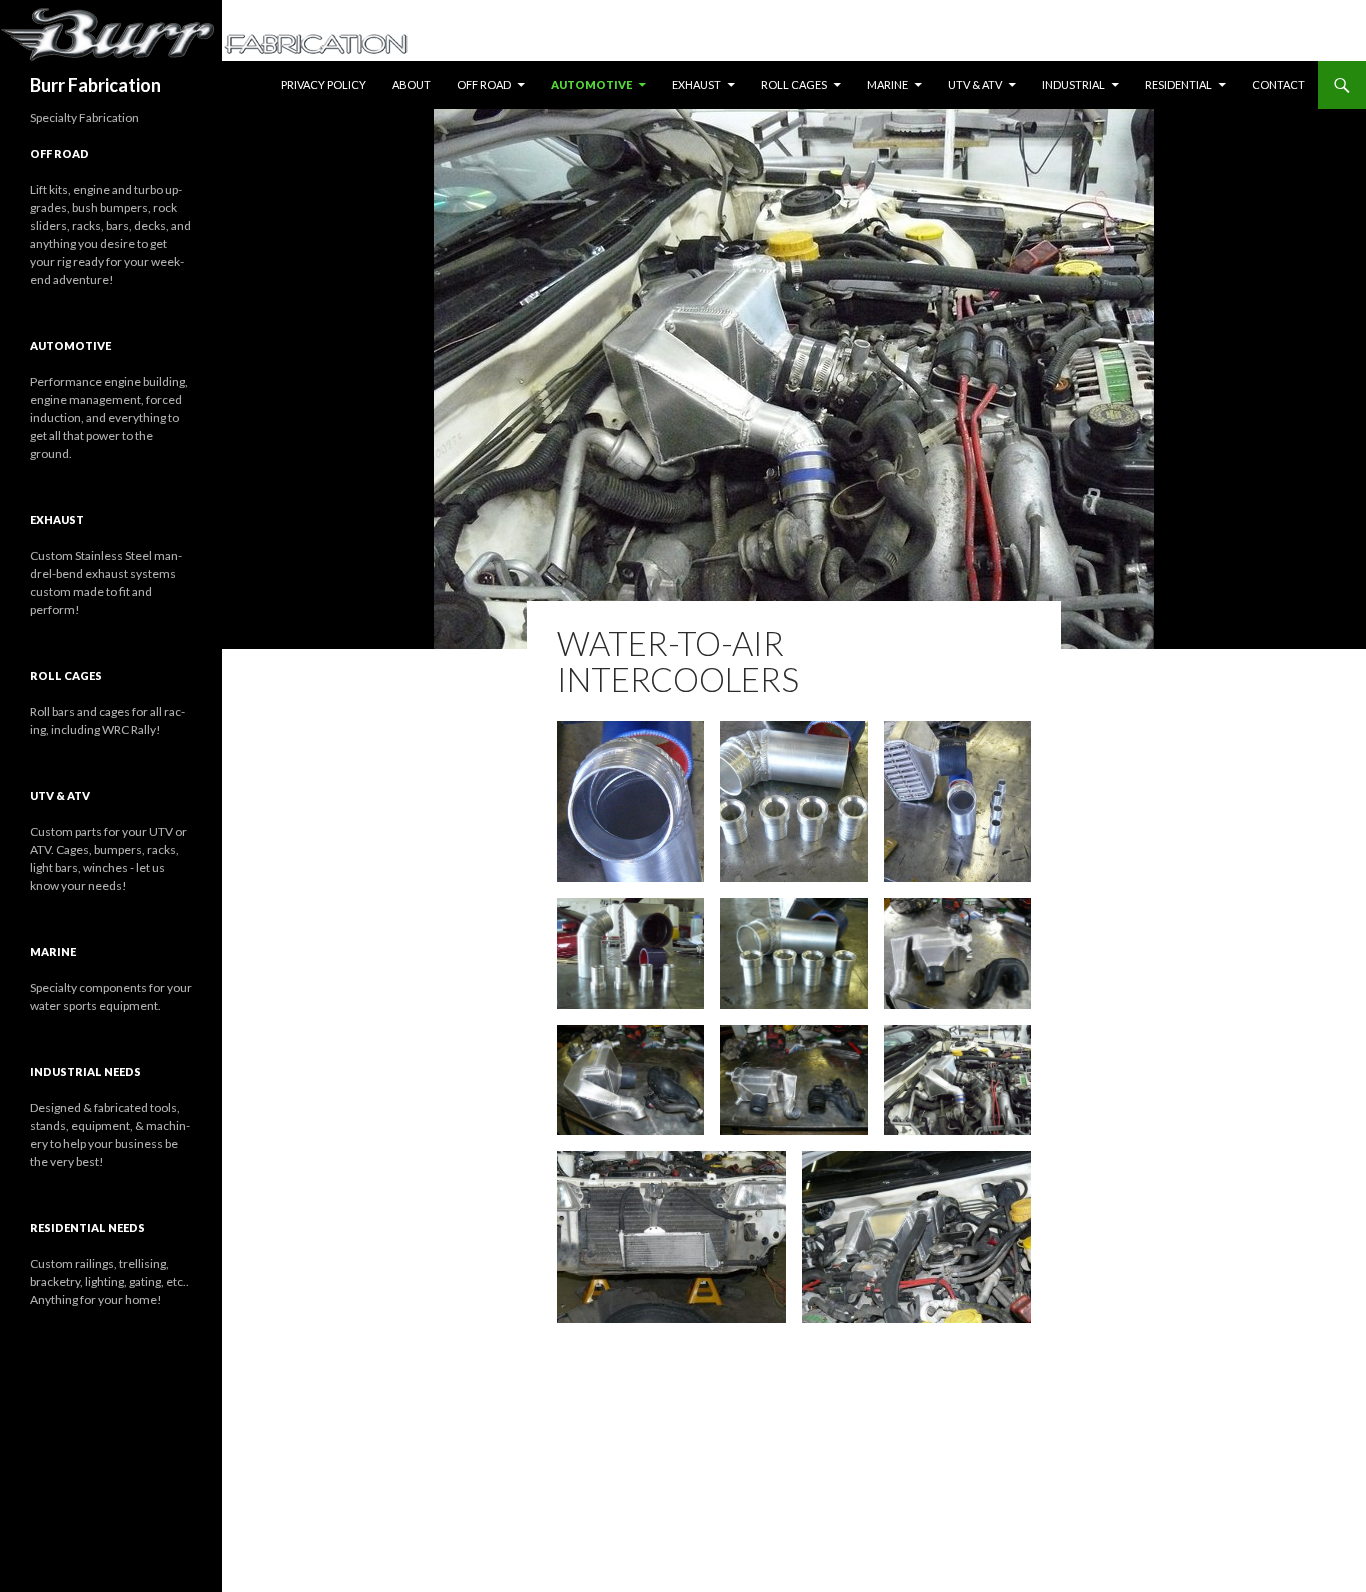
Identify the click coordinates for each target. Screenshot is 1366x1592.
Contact (1278, 84)
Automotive (591, 84)
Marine (887, 84)
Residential (1178, 84)
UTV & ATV (975, 84)
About (411, 84)
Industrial (1073, 84)
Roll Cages (794, 84)
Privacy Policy (323, 84)
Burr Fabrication (95, 85)
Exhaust (696, 84)
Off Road (484, 84)
